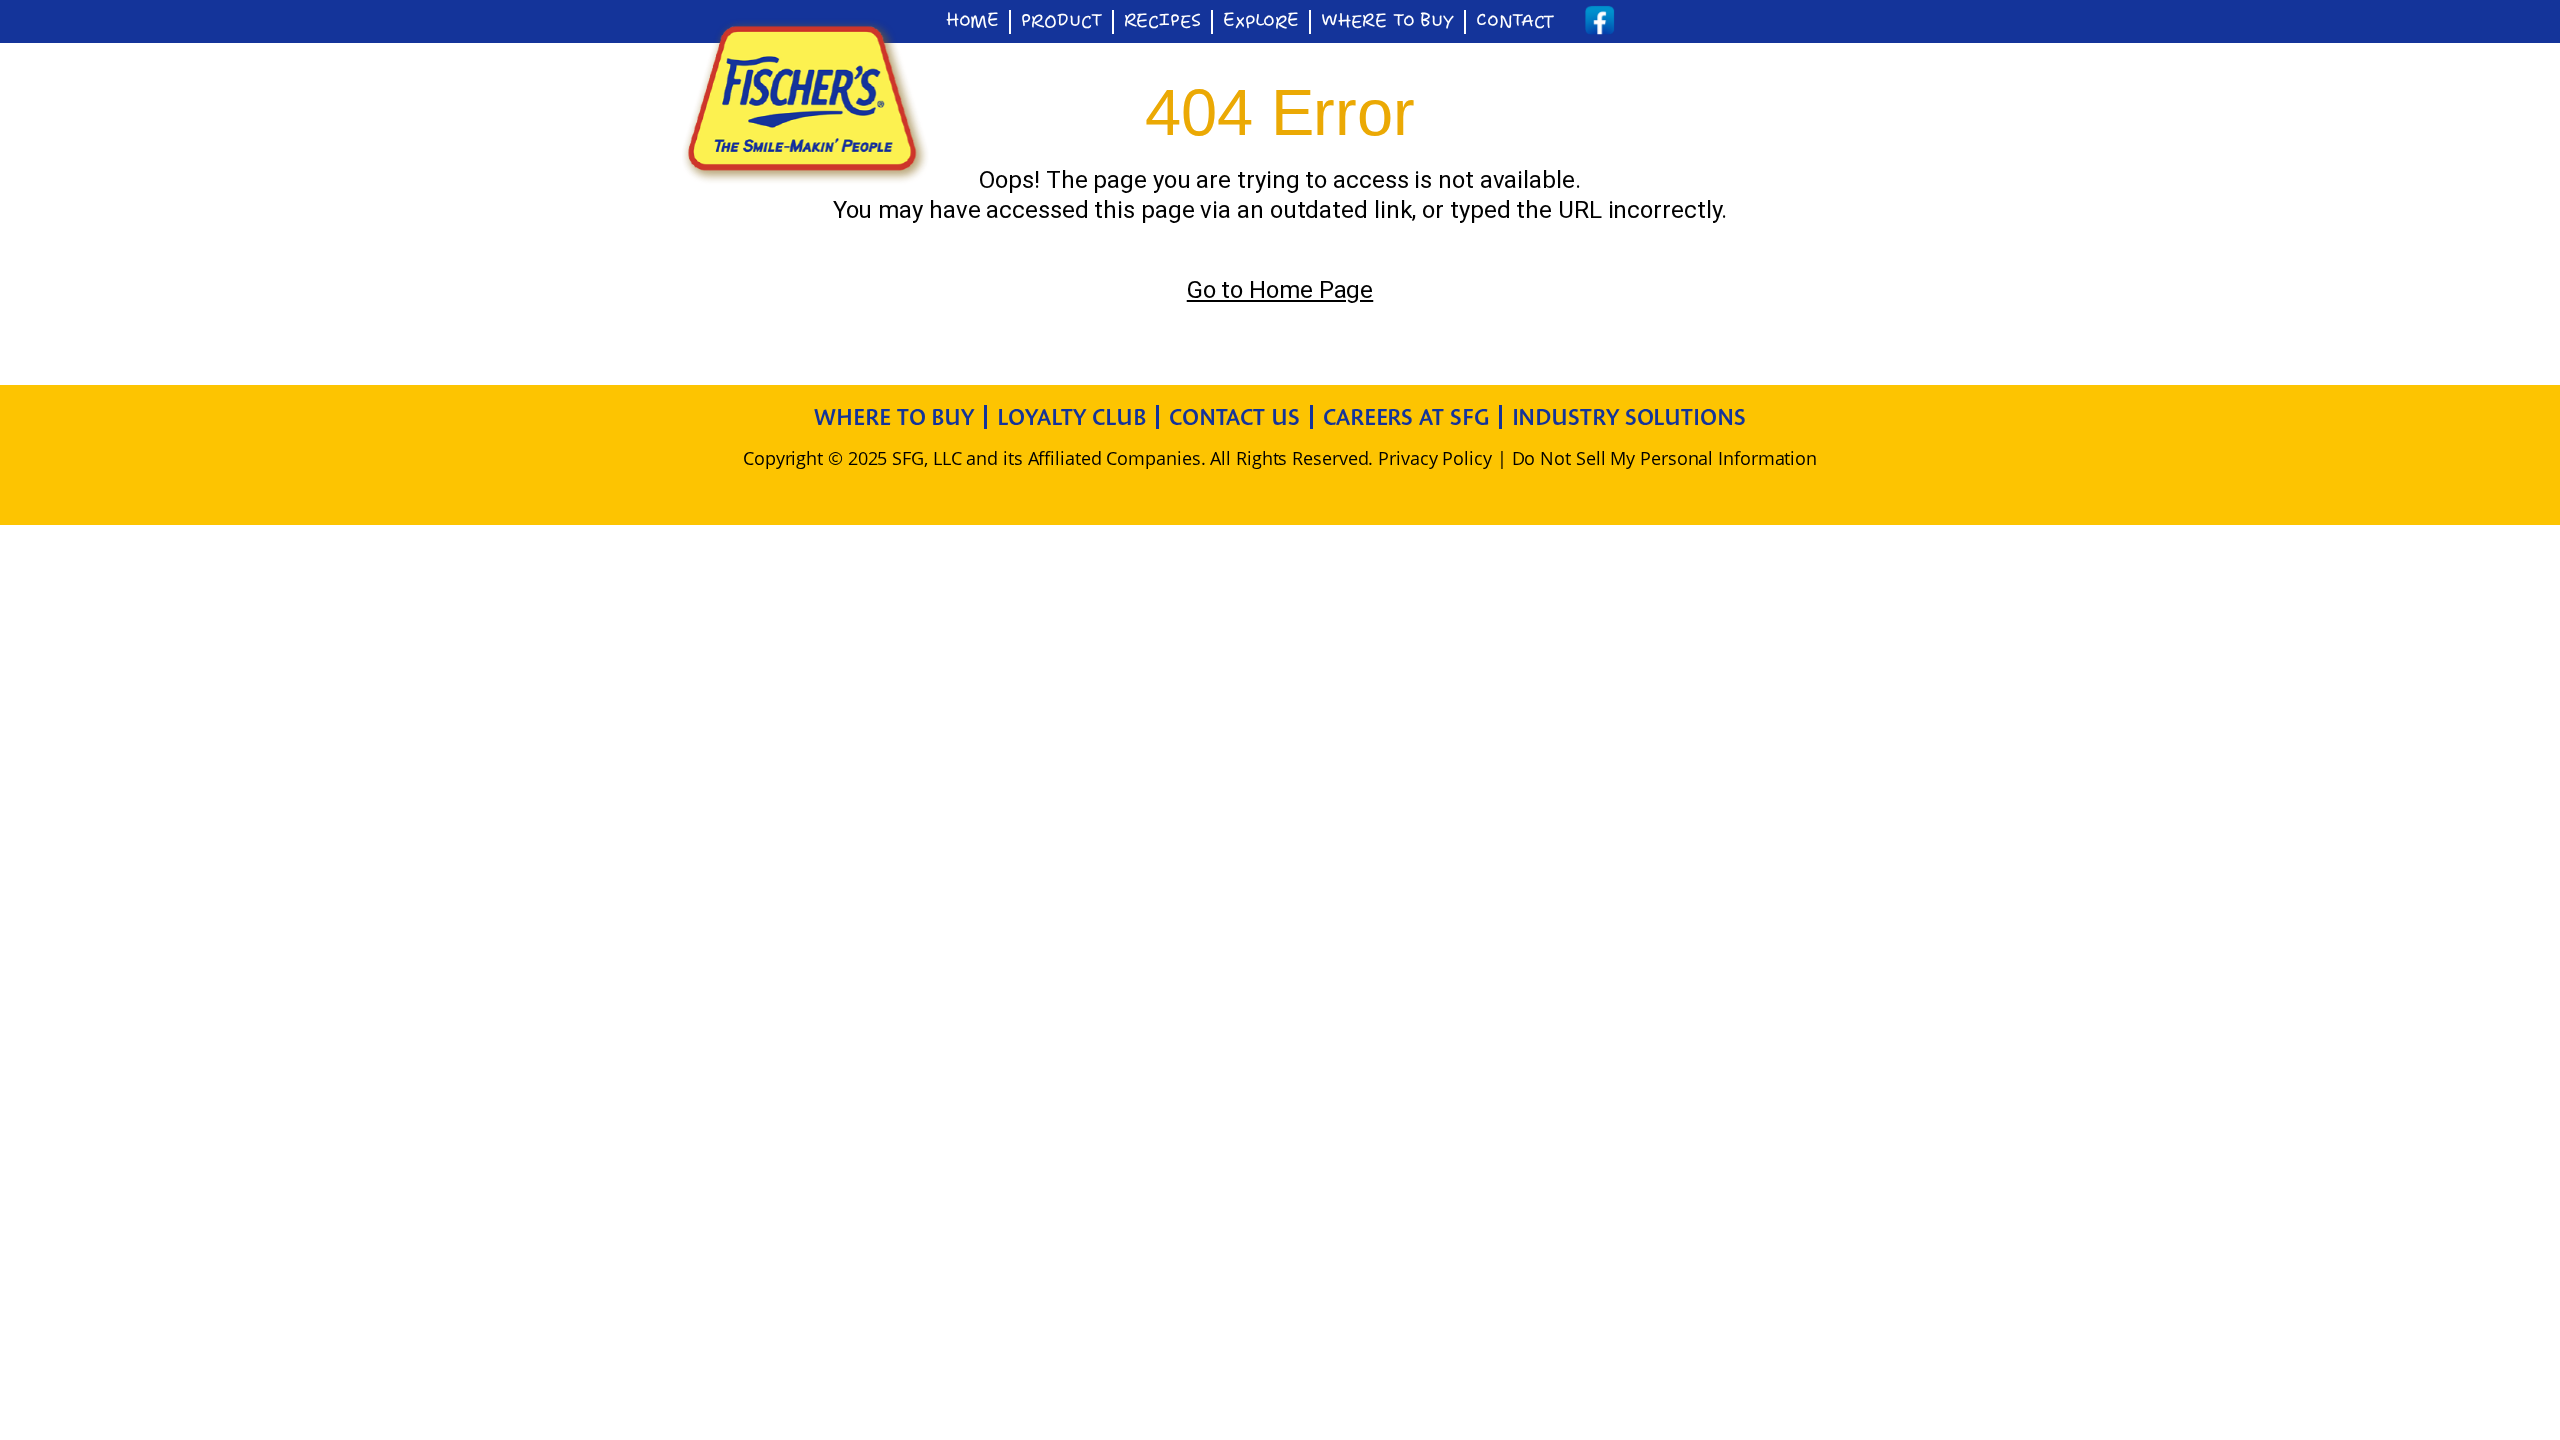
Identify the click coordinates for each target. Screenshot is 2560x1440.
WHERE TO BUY (894, 417)
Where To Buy (1387, 22)
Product (1061, 22)
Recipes (1162, 22)
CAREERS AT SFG (1406, 417)
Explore (1261, 22)
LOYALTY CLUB (1071, 417)
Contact (1515, 22)
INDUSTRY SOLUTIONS (1629, 417)
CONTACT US (1234, 417)
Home (973, 22)
